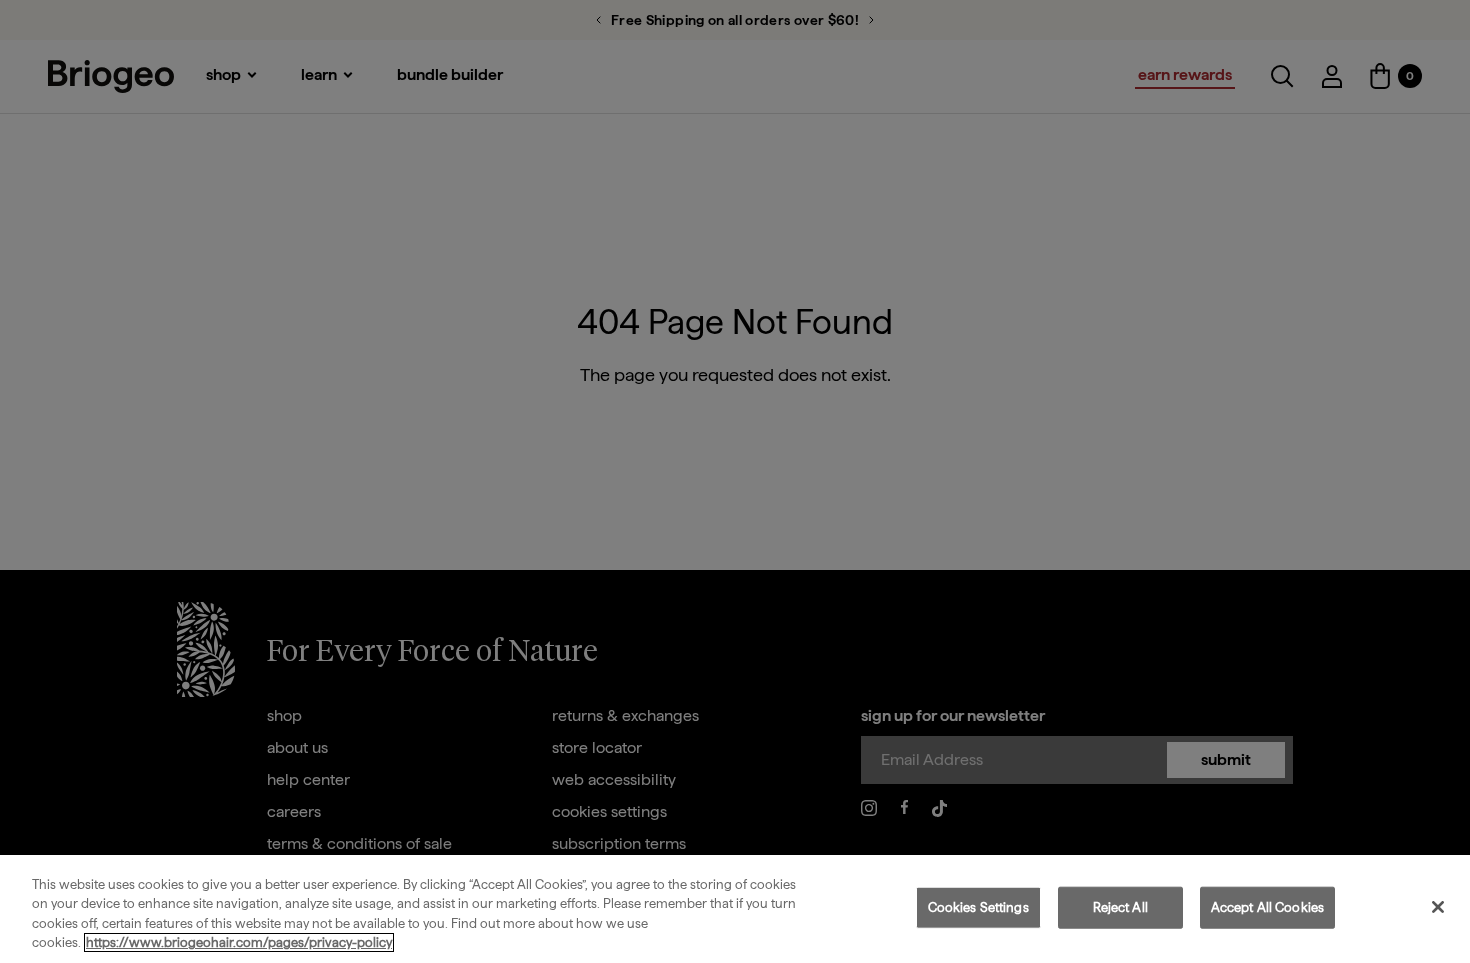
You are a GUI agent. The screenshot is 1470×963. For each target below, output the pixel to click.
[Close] (1438, 907)
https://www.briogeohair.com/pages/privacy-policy (239, 942)
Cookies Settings (978, 907)
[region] (735, 909)
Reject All (1120, 907)
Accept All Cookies (1267, 907)
